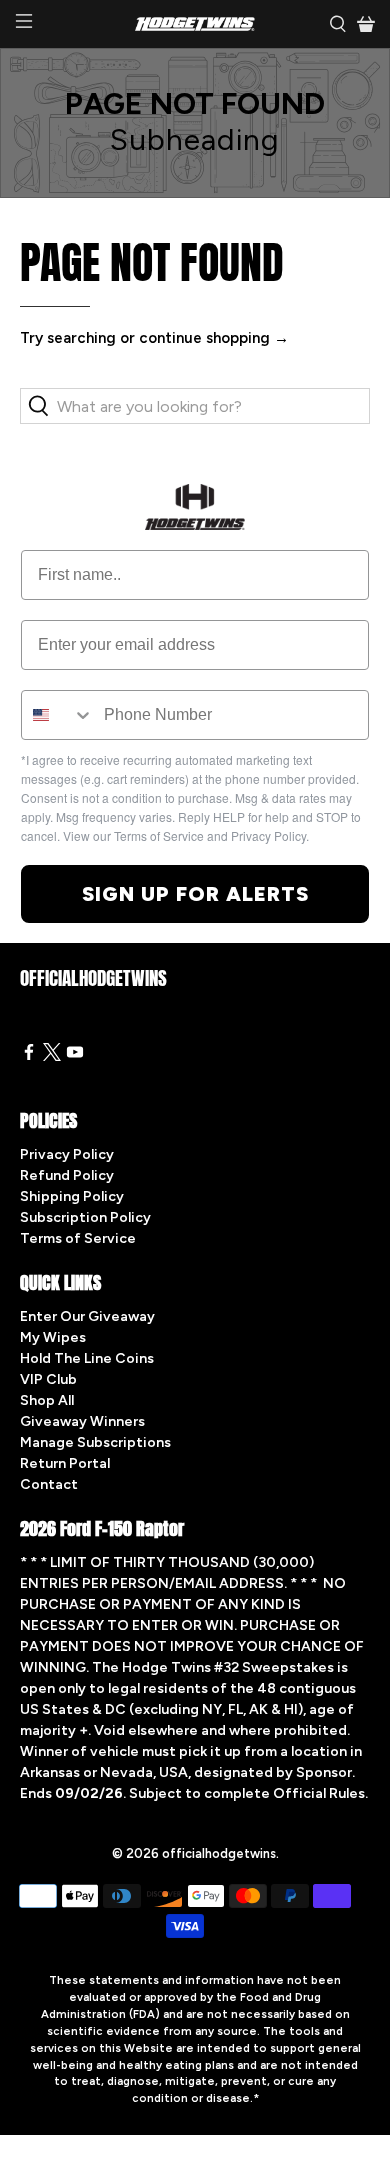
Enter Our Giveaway (87, 1316)
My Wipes (53, 1337)
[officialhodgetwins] (195, 24)
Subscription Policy (85, 1217)
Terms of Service (78, 1238)
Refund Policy (67, 1175)
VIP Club (48, 1379)
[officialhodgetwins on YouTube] (75, 1056)
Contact (49, 1484)
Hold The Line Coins (87, 1358)
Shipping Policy (72, 1196)
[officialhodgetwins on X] (52, 1056)
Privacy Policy (67, 1154)
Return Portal (65, 1463)
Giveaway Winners (82, 1421)
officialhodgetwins (219, 1853)
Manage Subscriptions (95, 1442)
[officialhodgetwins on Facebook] (29, 1056)
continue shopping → (214, 338)
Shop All (47, 1400)
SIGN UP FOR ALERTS (195, 894)
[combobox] (58, 715)
